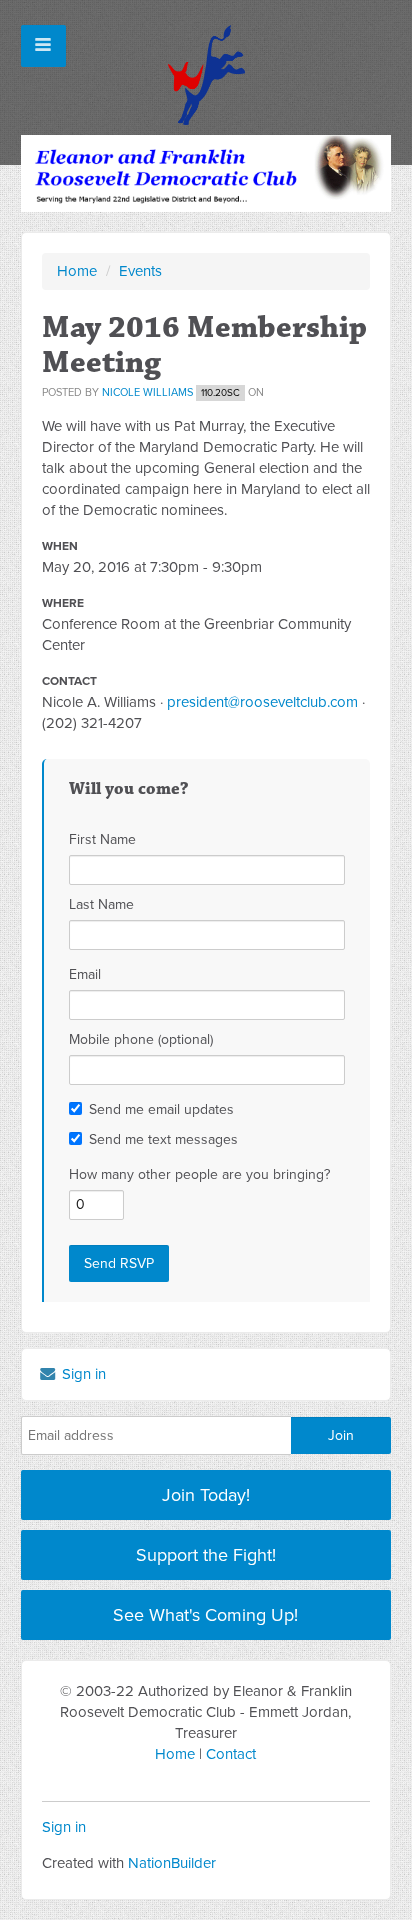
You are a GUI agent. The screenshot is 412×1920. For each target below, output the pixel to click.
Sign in (82, 1374)
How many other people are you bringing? (199, 1174)
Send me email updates (161, 1109)
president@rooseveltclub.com (262, 702)
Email (85, 974)
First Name (102, 839)
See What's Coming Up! (205, 1615)
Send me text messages (163, 1139)
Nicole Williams (147, 392)
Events (140, 271)
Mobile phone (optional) (141, 1039)
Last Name (101, 904)
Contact (231, 1754)
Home (77, 271)
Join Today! (206, 1495)
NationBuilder (172, 1863)
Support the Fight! (206, 1555)
